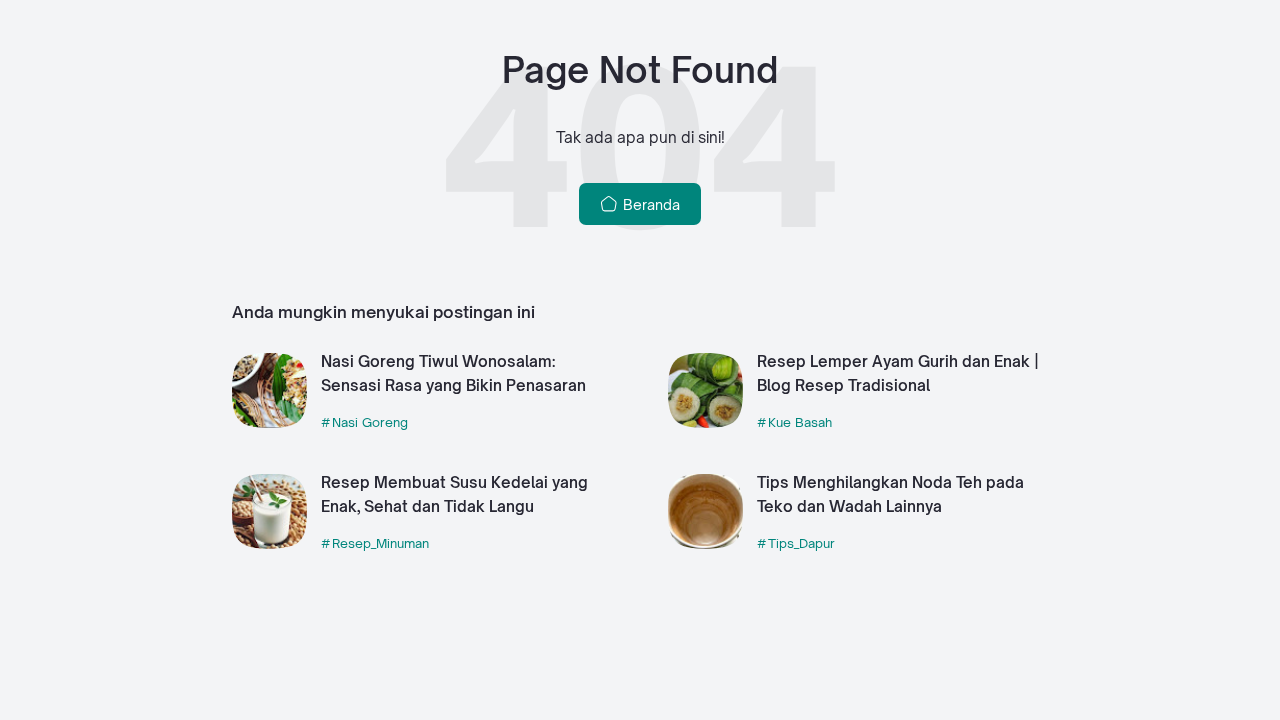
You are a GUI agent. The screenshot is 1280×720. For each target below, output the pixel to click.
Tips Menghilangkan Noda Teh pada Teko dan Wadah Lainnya (890, 495)
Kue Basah (800, 422)
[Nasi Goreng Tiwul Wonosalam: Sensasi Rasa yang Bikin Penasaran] (269, 422)
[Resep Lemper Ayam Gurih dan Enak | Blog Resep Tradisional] (705, 422)
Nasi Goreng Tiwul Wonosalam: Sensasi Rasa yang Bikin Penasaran (453, 374)
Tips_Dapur (801, 543)
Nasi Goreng (370, 422)
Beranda (649, 204)
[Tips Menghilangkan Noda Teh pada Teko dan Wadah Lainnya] (705, 543)
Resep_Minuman (380, 543)
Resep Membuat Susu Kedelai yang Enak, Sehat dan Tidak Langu (454, 495)
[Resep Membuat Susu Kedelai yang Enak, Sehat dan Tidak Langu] (269, 543)
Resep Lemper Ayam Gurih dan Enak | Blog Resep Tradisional (898, 374)
